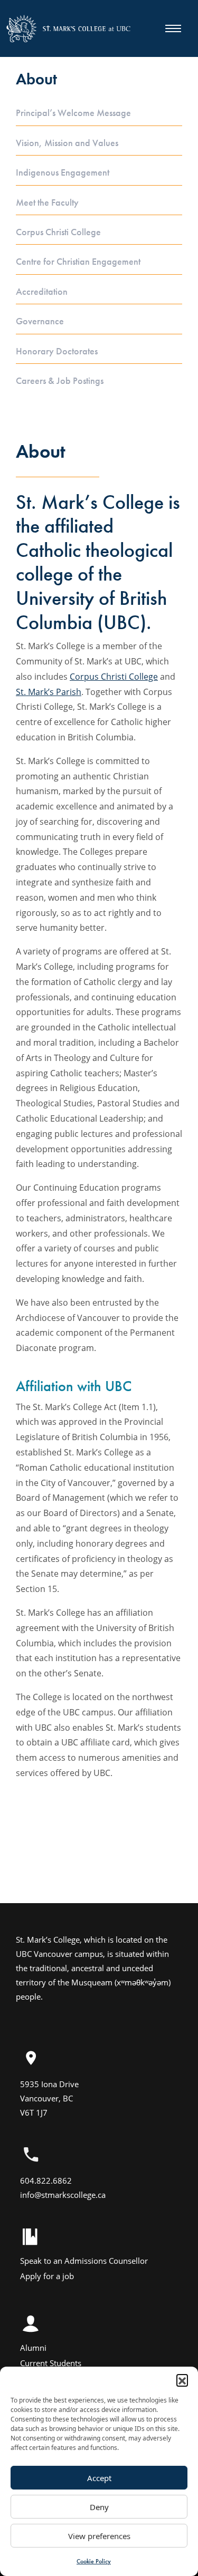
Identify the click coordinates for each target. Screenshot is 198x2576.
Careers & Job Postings (60, 381)
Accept (99, 2478)
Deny (99, 2507)
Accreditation (42, 292)
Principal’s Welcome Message (73, 113)
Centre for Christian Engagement (78, 262)
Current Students (51, 2363)
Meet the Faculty (47, 202)
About (36, 79)
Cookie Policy (94, 2561)
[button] (182, 2380)
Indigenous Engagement (63, 172)
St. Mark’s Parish (49, 692)
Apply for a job (47, 2276)
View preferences (99, 2536)
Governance (40, 321)
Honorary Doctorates (57, 351)
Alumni (33, 2348)
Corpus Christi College (58, 232)
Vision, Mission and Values (67, 143)
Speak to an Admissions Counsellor (84, 2261)
